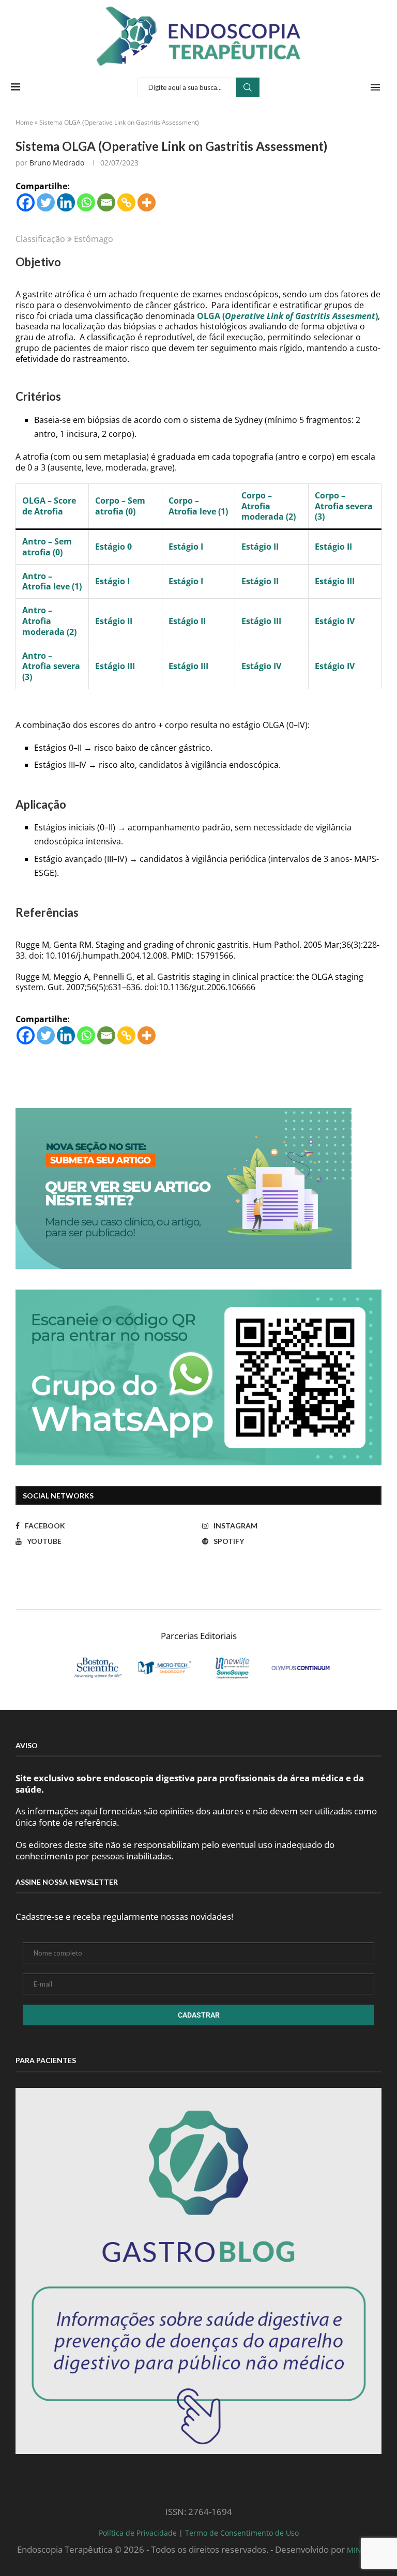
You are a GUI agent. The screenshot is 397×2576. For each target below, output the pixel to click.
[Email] (106, 202)
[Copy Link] (126, 202)
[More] (147, 202)
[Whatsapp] (86, 202)
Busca (248, 87)
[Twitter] (46, 202)
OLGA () (287, 316)
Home (24, 122)
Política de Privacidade (138, 2533)
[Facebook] (26, 202)
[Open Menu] (375, 87)
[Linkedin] (66, 202)
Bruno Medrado (57, 163)
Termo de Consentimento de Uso (242, 2533)
